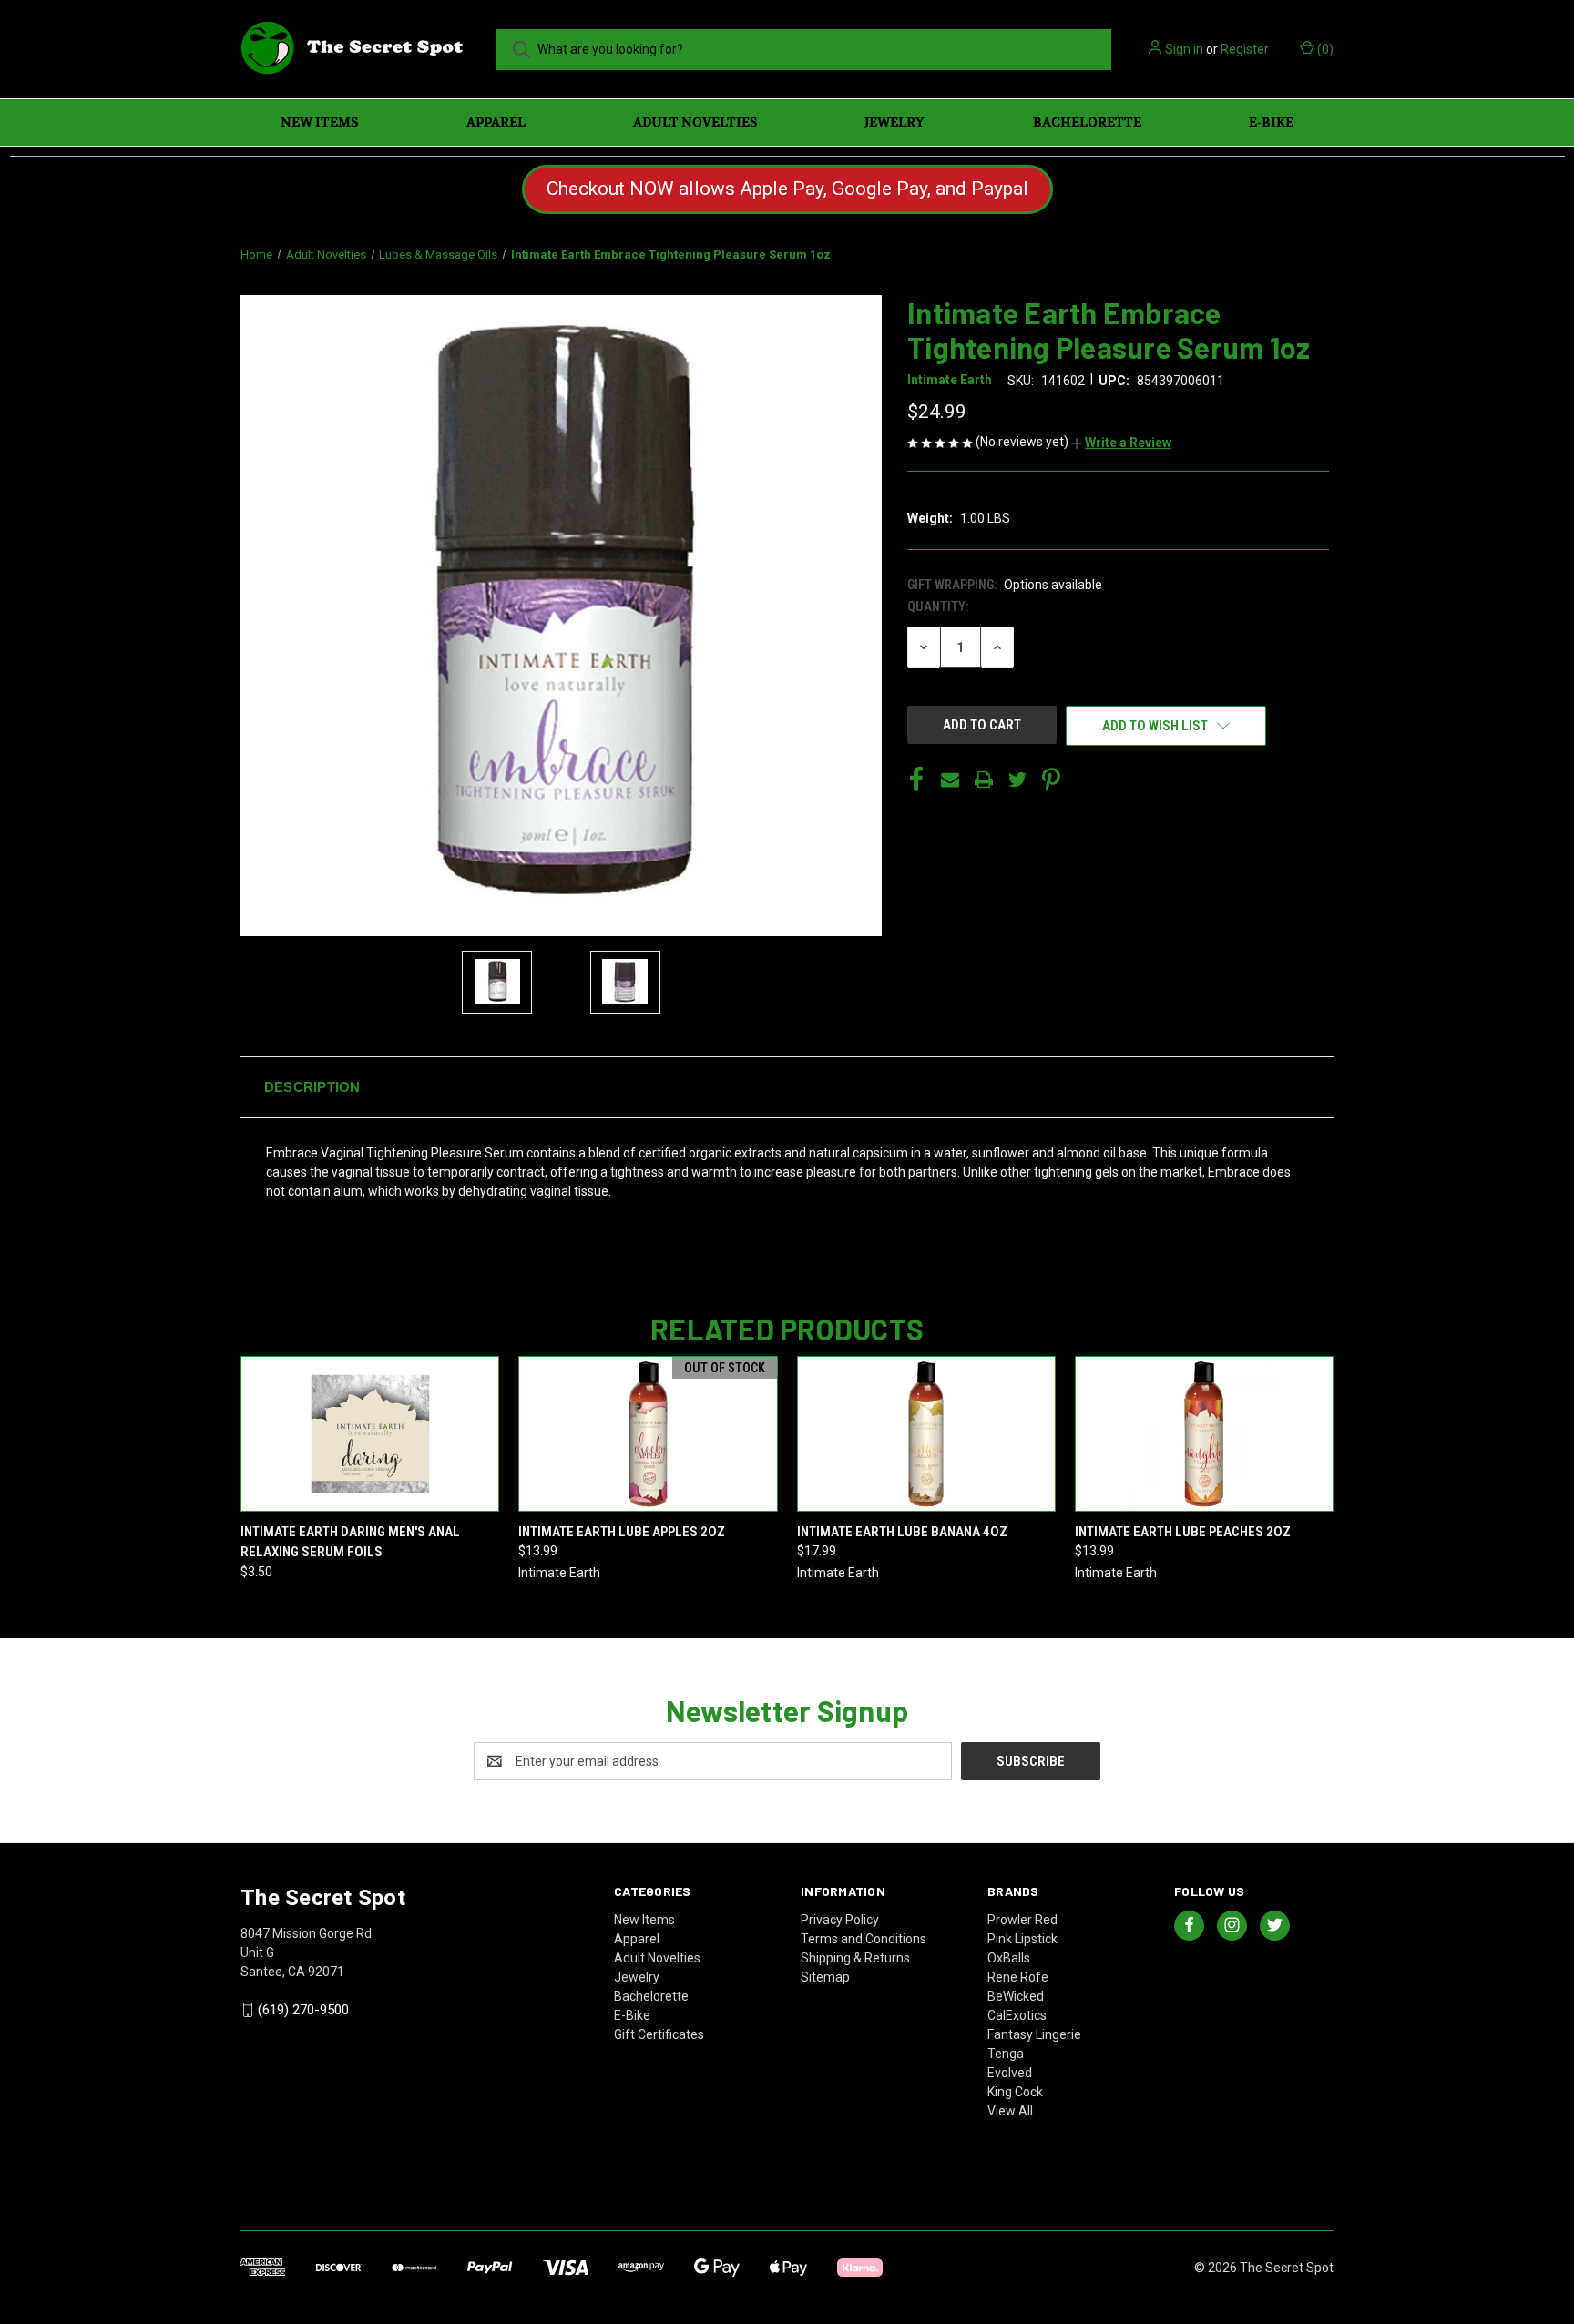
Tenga (1006, 2054)
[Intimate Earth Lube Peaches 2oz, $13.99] (1204, 1434)
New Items (319, 122)
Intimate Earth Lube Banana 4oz (902, 1532)
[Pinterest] (1051, 780)
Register (1245, 49)
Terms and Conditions (864, 1939)
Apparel (496, 122)
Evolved (1010, 2073)
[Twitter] (1017, 780)
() (1324, 49)
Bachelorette (1087, 122)
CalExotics (1017, 2015)
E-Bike (1271, 122)
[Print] (984, 780)
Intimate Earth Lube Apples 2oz (622, 1532)
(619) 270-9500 (303, 2010)
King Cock (1015, 2092)
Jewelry (894, 122)
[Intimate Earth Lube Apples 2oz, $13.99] (648, 1434)
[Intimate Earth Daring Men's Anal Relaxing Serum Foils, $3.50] (370, 1434)
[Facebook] (916, 780)
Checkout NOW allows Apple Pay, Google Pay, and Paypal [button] (787, 189)
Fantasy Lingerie (1034, 2034)
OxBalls (1009, 1958)
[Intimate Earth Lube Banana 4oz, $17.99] (926, 1434)
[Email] (950, 780)
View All (1010, 2111)
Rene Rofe (1018, 1977)
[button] (1121, 443)
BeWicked (1016, 1996)
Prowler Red (1022, 1920)
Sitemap (825, 1977)
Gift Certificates (659, 2034)
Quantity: (938, 606)
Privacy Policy (840, 1920)
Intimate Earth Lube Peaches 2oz (1183, 1532)
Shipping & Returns (855, 1958)
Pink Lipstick (1022, 1939)
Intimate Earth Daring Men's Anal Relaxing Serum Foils (350, 1542)
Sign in (1184, 49)
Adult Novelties (695, 122)
